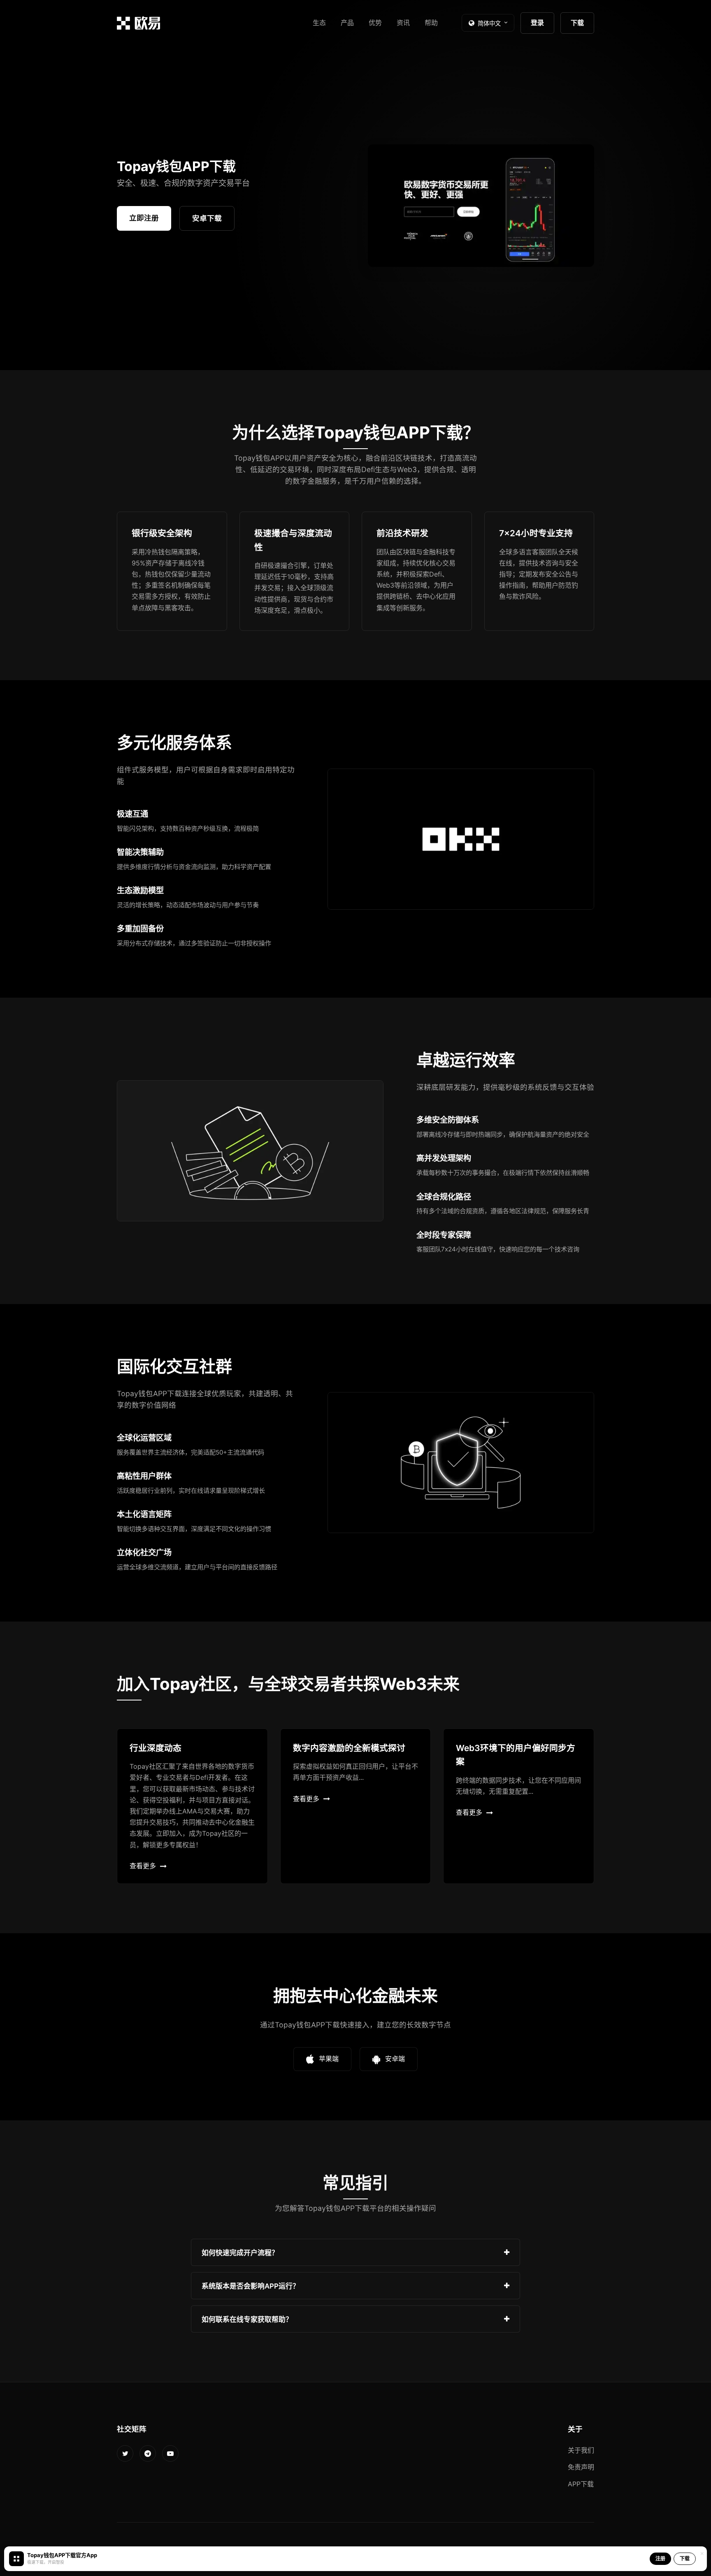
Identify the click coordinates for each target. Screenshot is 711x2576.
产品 (347, 23)
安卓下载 (207, 218)
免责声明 (581, 2467)
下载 (577, 23)
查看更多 (143, 1866)
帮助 (431, 23)
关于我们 (581, 2450)
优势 (375, 23)
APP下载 (581, 2484)
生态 (319, 23)
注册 (660, 2559)
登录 (537, 23)
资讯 (403, 23)
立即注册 (144, 218)
